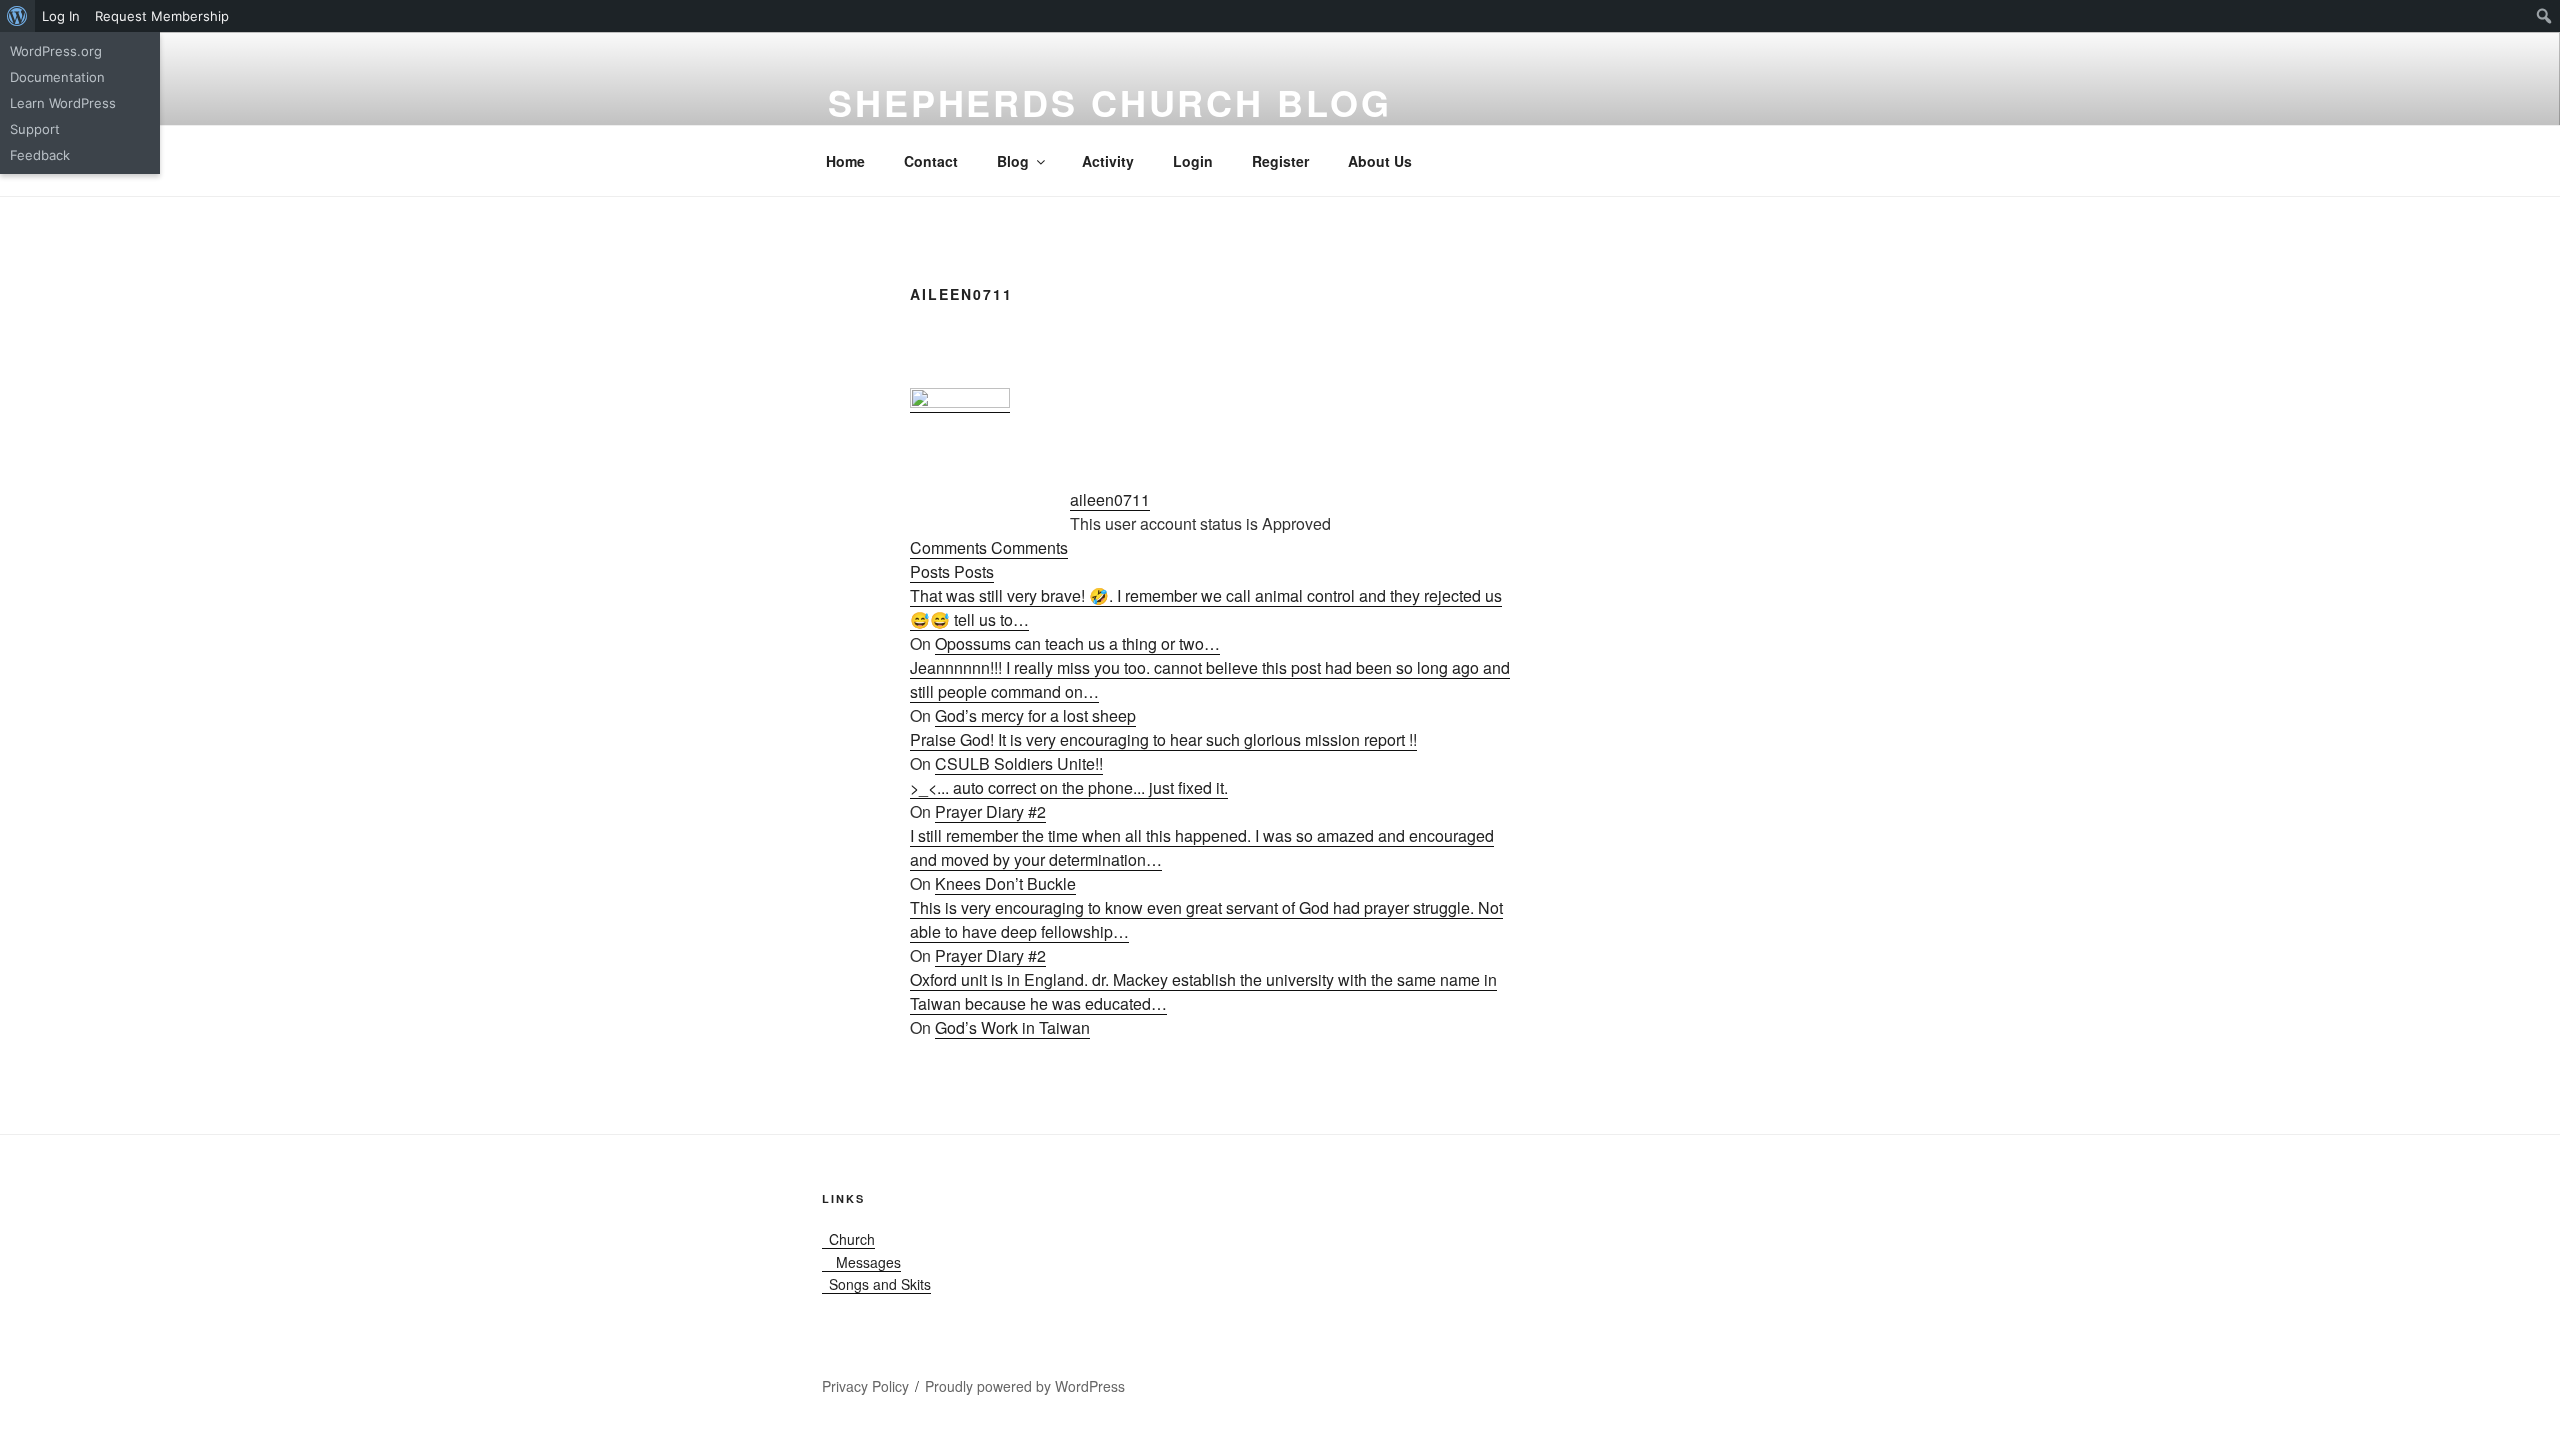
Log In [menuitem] (61, 16)
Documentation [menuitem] (57, 77)
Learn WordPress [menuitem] (63, 103)
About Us (1380, 161)
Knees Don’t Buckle (1005, 883)
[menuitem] (17, 16)
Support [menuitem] (35, 129)
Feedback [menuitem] (40, 155)
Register (1280, 161)
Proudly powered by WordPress (1025, 1386)
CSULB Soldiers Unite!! (1019, 763)
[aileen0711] (960, 401)
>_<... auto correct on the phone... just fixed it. (1069, 787)
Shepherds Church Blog (1109, 102)
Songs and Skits (876, 1284)
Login (1193, 161)
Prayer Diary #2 (990, 811)
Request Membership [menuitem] (162, 16)
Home (845, 161)
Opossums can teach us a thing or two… (1077, 643)
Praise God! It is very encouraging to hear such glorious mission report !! (1163, 739)
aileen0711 (1110, 499)
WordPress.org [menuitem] (56, 51)
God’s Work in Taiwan (1012, 1027)
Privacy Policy (865, 1386)
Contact (931, 161)
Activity (1108, 161)
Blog (1013, 161)
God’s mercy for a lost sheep (1035, 715)
